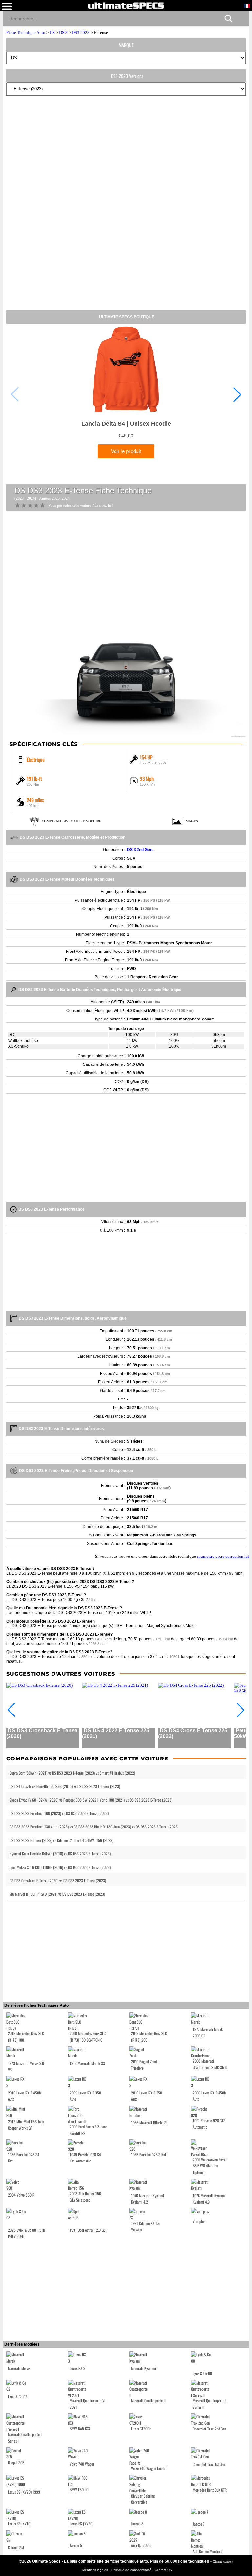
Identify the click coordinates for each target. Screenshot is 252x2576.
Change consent (223, 2561)
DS (52, 32)
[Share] (241, 18)
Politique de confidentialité (132, 2570)
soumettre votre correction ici (223, 1556)
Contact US (163, 2570)
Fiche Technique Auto (26, 32)
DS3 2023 (81, 32)
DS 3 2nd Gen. (140, 850)
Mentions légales (96, 2570)
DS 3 (63, 32)
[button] (237, 394)
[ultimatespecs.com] (126, 5)
